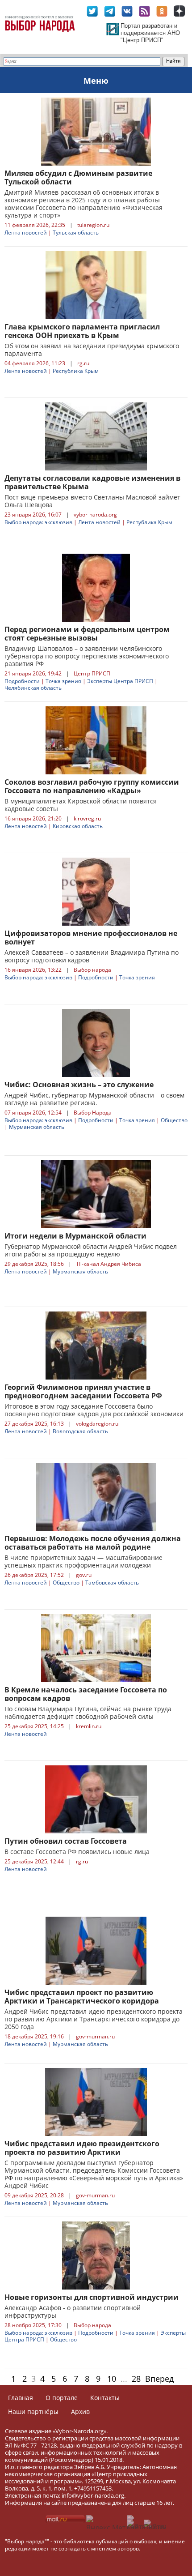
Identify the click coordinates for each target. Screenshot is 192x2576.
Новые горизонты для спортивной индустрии (92, 2297)
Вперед (159, 2379)
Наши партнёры (33, 2412)
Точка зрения (63, 681)
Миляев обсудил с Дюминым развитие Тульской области (78, 177)
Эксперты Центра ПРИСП (120, 681)
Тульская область (76, 233)
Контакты (105, 2398)
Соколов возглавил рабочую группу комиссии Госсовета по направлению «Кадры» (92, 786)
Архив (80, 2412)
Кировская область (78, 826)
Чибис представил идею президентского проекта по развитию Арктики (82, 2148)
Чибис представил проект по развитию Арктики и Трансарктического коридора (82, 1997)
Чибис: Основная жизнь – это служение (79, 1085)
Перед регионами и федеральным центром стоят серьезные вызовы (87, 634)
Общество (174, 1120)
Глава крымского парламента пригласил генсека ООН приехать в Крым (82, 331)
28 (136, 2379)
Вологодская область (80, 1431)
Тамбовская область (112, 1583)
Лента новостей (26, 233)
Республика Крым (76, 371)
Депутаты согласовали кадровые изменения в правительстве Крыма (92, 482)
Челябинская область (33, 688)
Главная (21, 2398)
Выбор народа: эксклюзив (38, 522)
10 (112, 2379)
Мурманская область (37, 1127)
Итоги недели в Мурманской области (75, 1236)
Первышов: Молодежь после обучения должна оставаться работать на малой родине (93, 1543)
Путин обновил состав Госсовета (66, 1841)
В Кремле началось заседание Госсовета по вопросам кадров (86, 1694)
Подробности (22, 681)
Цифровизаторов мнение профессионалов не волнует (91, 938)
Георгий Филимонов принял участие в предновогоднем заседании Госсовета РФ (83, 1391)
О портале (62, 2398)
